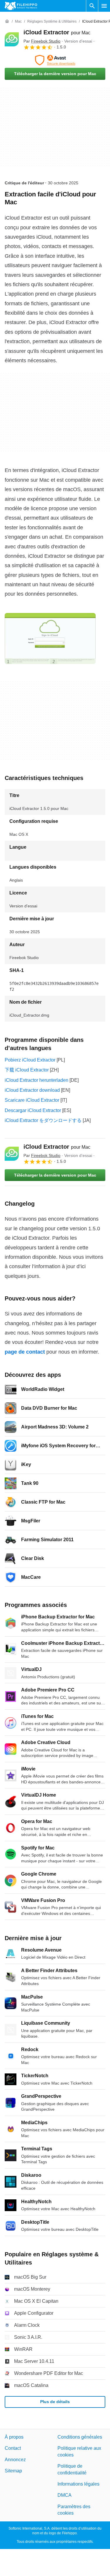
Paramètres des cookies (74, 2510)
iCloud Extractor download (32, 1090)
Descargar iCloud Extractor (33, 1110)
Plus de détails (55, 2402)
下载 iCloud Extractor (27, 1070)
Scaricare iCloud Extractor (32, 1100)
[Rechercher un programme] (92, 6)
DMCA (65, 2495)
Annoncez (15, 2460)
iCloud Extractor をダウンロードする (43, 1120)
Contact (13, 2448)
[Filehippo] (21, 6)
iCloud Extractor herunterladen (37, 1080)
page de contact (25, 1352)
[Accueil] (7, 21)
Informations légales (78, 2484)
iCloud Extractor (57, 32)
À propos (14, 2437)
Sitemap (13, 2471)
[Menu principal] (104, 6)
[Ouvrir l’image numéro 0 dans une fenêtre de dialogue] (50, 638)
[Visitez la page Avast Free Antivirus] (55, 60)
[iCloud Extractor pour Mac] (12, 39)
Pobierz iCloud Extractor (30, 1060)
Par (42, 41)
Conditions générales (80, 2437)
